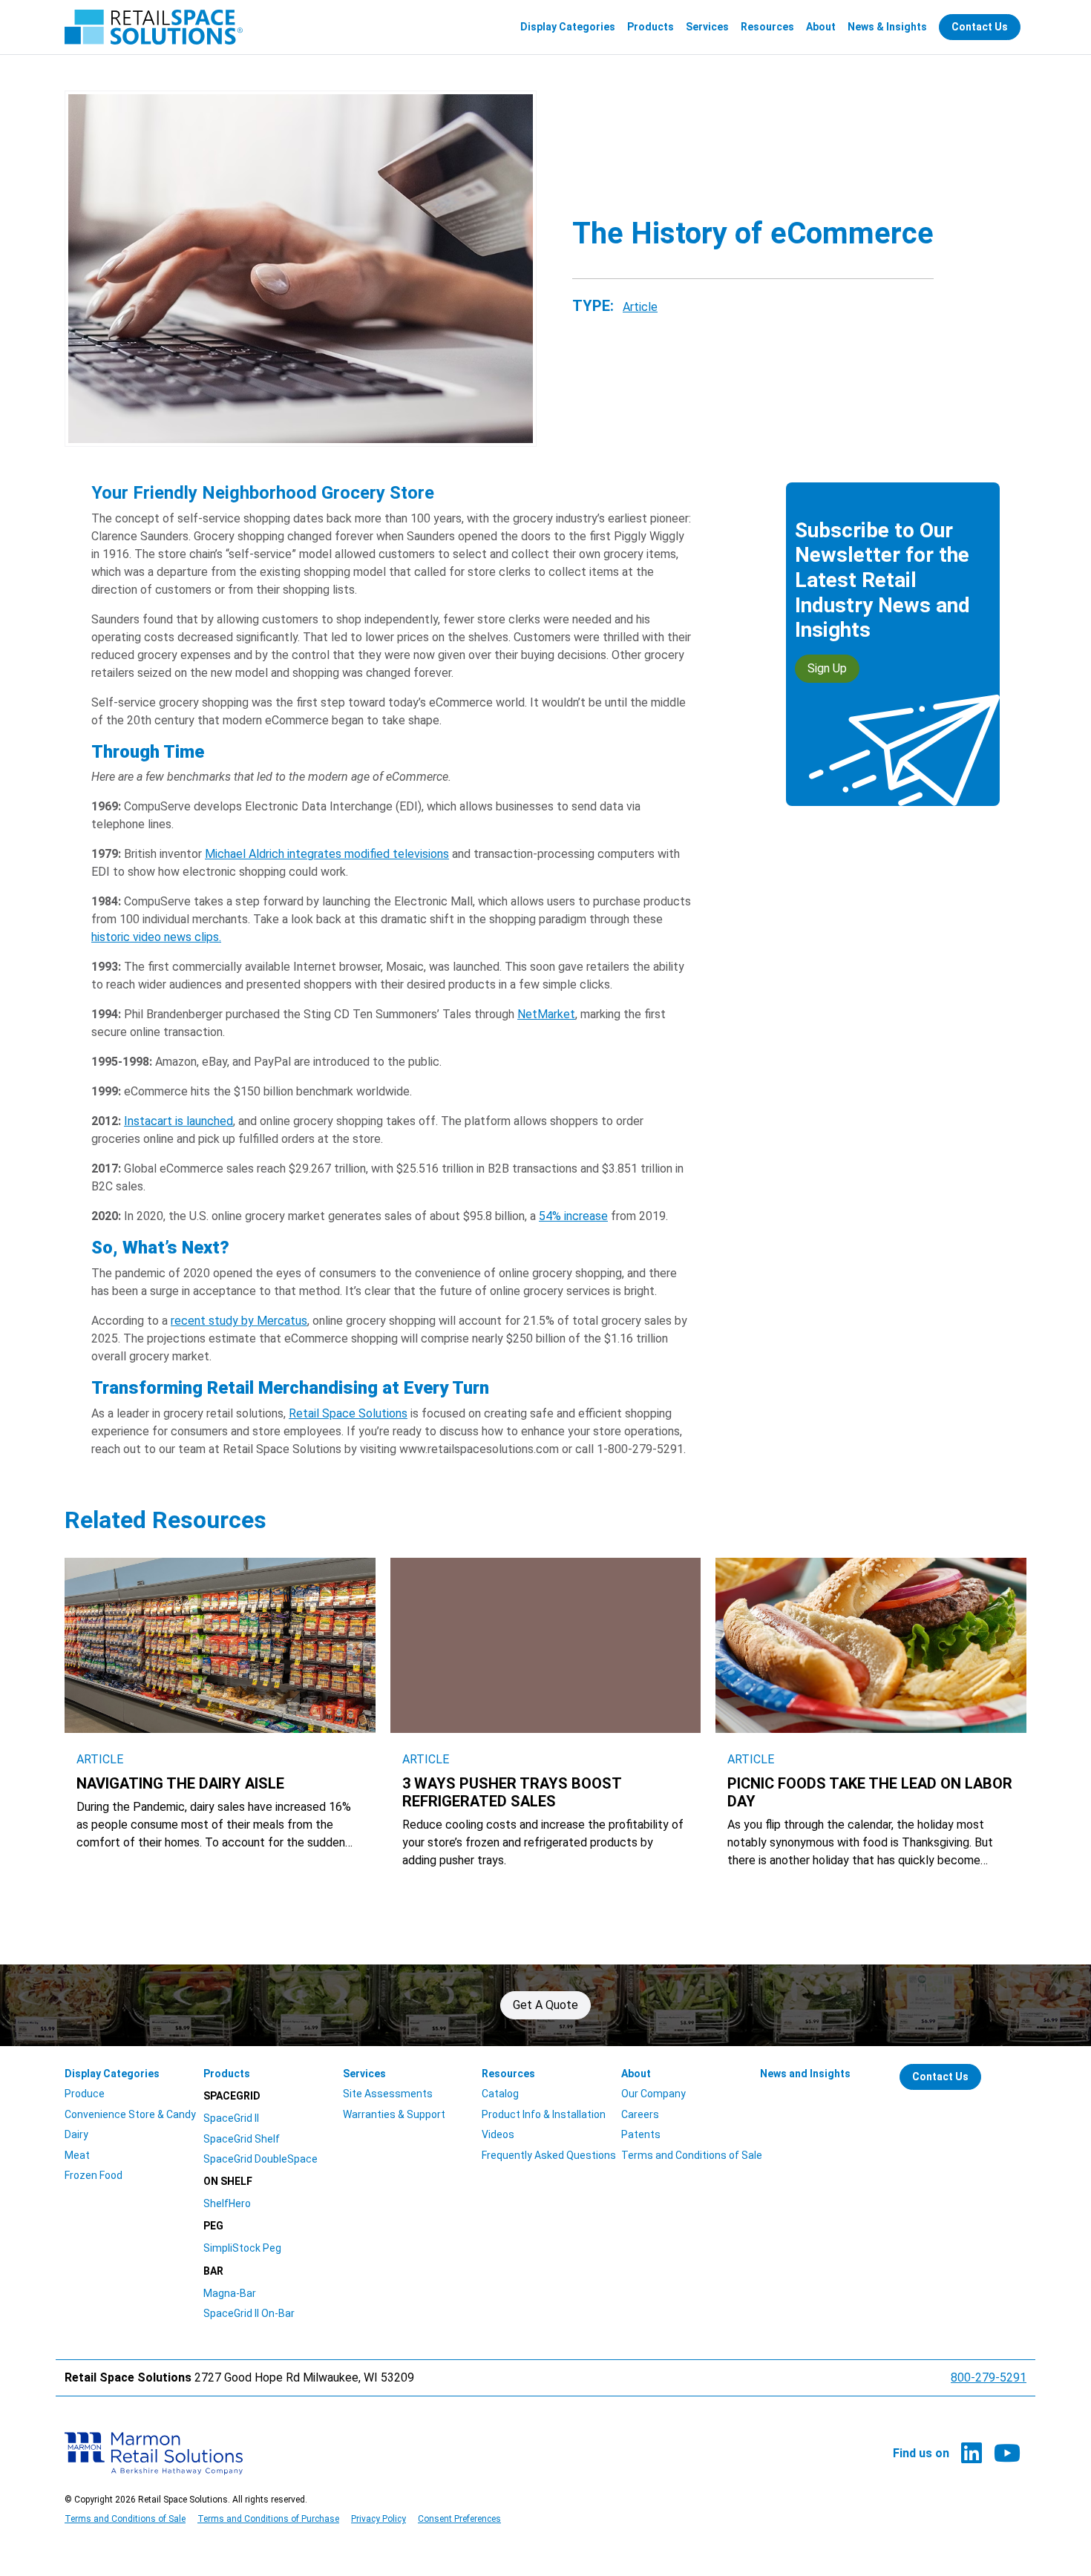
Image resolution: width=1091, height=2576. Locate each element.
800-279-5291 (989, 2377)
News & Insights (887, 27)
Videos (498, 2134)
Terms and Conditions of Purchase (268, 2519)
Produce (85, 2094)
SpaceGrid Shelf (242, 2139)
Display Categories (568, 27)
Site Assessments (388, 2094)
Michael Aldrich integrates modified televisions (327, 854)
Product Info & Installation (544, 2114)
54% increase (573, 1216)
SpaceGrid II (231, 2118)
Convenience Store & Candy (130, 2114)
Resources (767, 27)
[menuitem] (568, 27)
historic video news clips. (156, 937)
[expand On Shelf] (322, 2182)
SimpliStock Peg (242, 2248)
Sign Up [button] (827, 668)
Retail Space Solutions (348, 1413)
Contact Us (980, 27)
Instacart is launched (178, 1121)
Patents (641, 2134)
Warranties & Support (394, 2114)
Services (707, 27)
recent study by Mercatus (239, 1321)
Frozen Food (94, 2175)
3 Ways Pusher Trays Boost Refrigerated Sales (512, 1792)
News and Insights (805, 2074)
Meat (77, 2155)
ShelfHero (227, 2203)
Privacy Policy (379, 2519)
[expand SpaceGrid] (322, 2096)
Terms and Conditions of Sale (692, 2155)
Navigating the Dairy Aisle (180, 1783)
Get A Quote (545, 2005)
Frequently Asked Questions (549, 2155)
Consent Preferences (459, 2519)
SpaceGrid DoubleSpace (261, 2159)
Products (651, 27)
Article (640, 307)
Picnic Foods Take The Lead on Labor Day (870, 1792)
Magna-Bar (230, 2293)
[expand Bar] (322, 2271)
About (821, 27)
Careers (640, 2114)
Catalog (500, 2094)
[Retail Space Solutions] (154, 27)
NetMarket (546, 1014)
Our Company (653, 2094)
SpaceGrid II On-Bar (249, 2313)
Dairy (76, 2134)
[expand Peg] (322, 2226)
